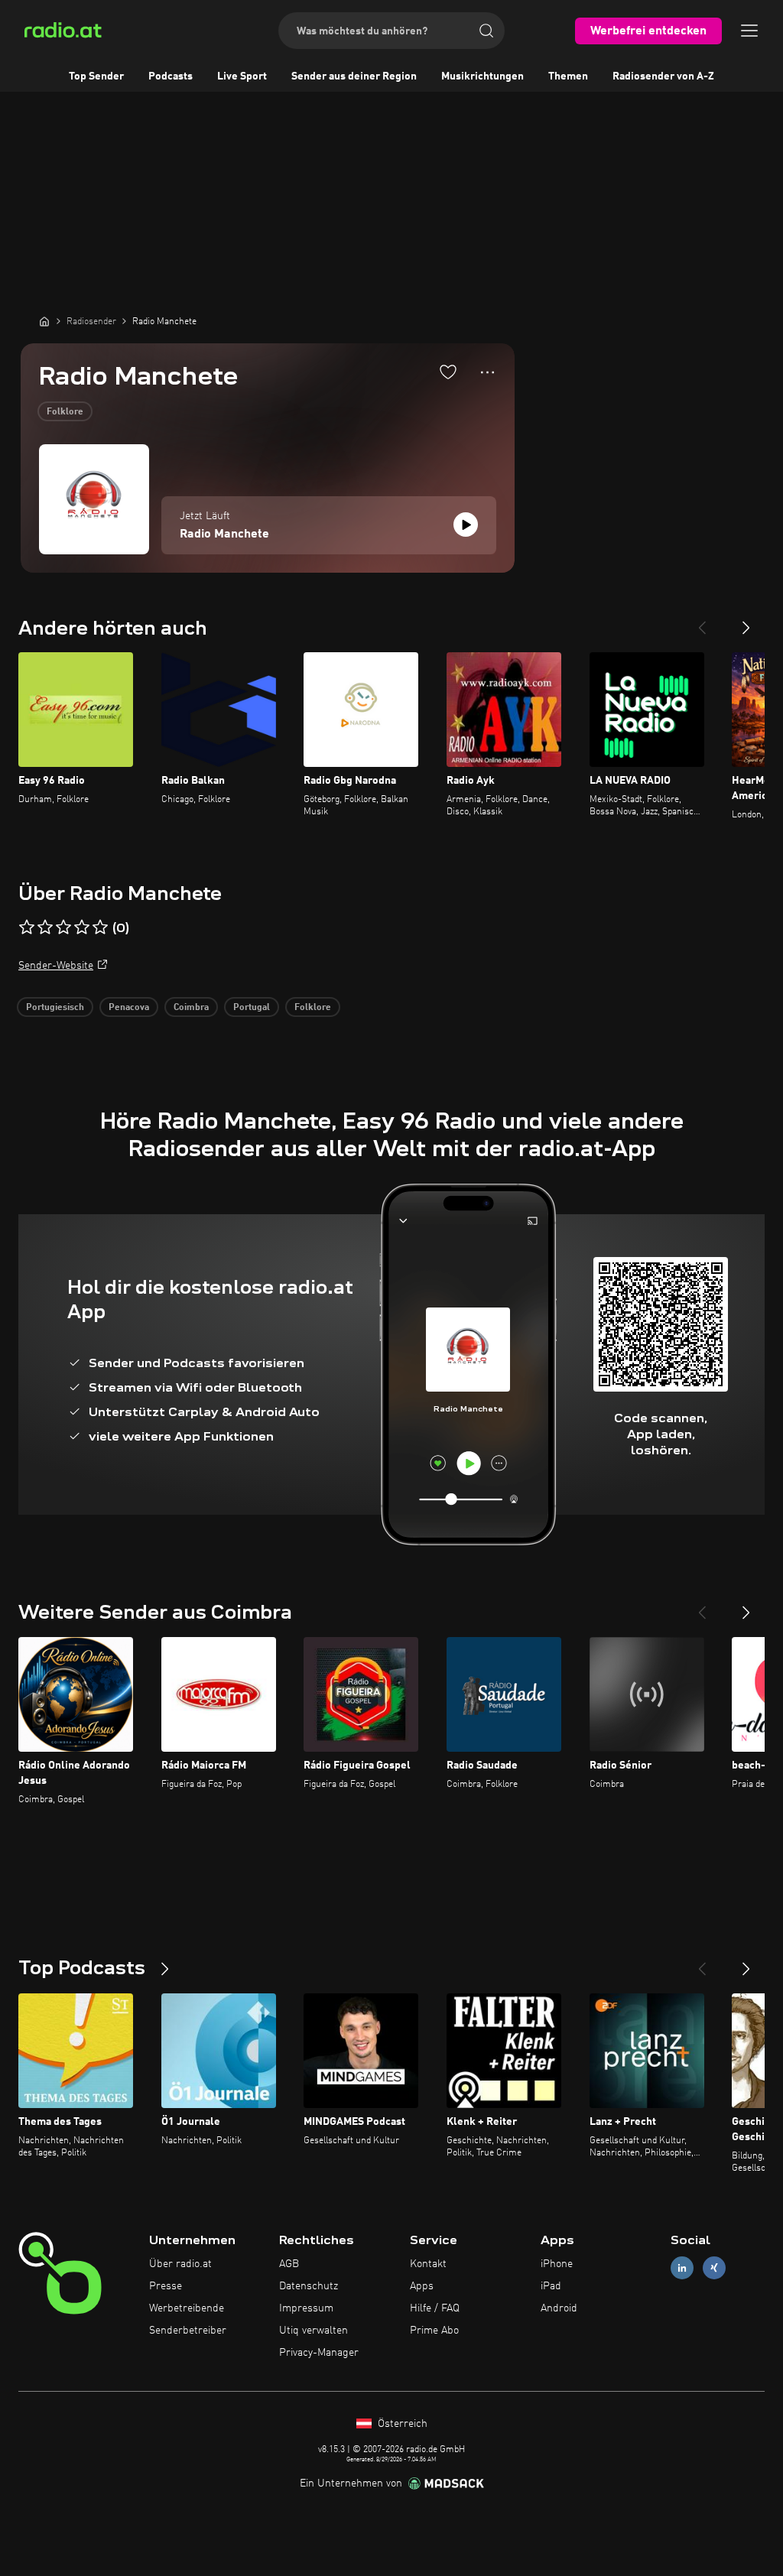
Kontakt (428, 2264)
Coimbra (191, 1008)
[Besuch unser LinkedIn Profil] (682, 2268)
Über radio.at (180, 2264)
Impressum (306, 2308)
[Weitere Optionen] (487, 372)
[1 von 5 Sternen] (27, 927)
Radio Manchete (224, 534)
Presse (166, 2286)
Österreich (401, 2424)
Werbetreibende (187, 2308)
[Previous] (702, 622)
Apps (422, 2286)
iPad (551, 2286)
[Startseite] (44, 321)
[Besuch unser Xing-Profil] (714, 2268)
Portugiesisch (55, 1008)
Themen (568, 76)
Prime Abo (434, 2331)
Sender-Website (56, 966)
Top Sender (96, 76)
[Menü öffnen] (749, 31)
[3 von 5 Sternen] (63, 927)
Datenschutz (309, 2286)
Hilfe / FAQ (435, 2308)
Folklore (65, 412)
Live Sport (242, 76)
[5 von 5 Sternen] (100, 927)
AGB (289, 2264)
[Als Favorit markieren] (448, 372)
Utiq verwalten (314, 2331)
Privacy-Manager (319, 2353)
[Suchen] (486, 31)
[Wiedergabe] (466, 525)
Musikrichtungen (482, 76)
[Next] (746, 622)
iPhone (557, 2264)
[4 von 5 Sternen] (82, 927)
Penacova (129, 1008)
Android (559, 2308)
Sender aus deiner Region (354, 76)
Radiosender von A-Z (663, 76)
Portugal (252, 1008)
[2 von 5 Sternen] (45, 927)
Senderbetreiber (188, 2331)
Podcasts (171, 76)
